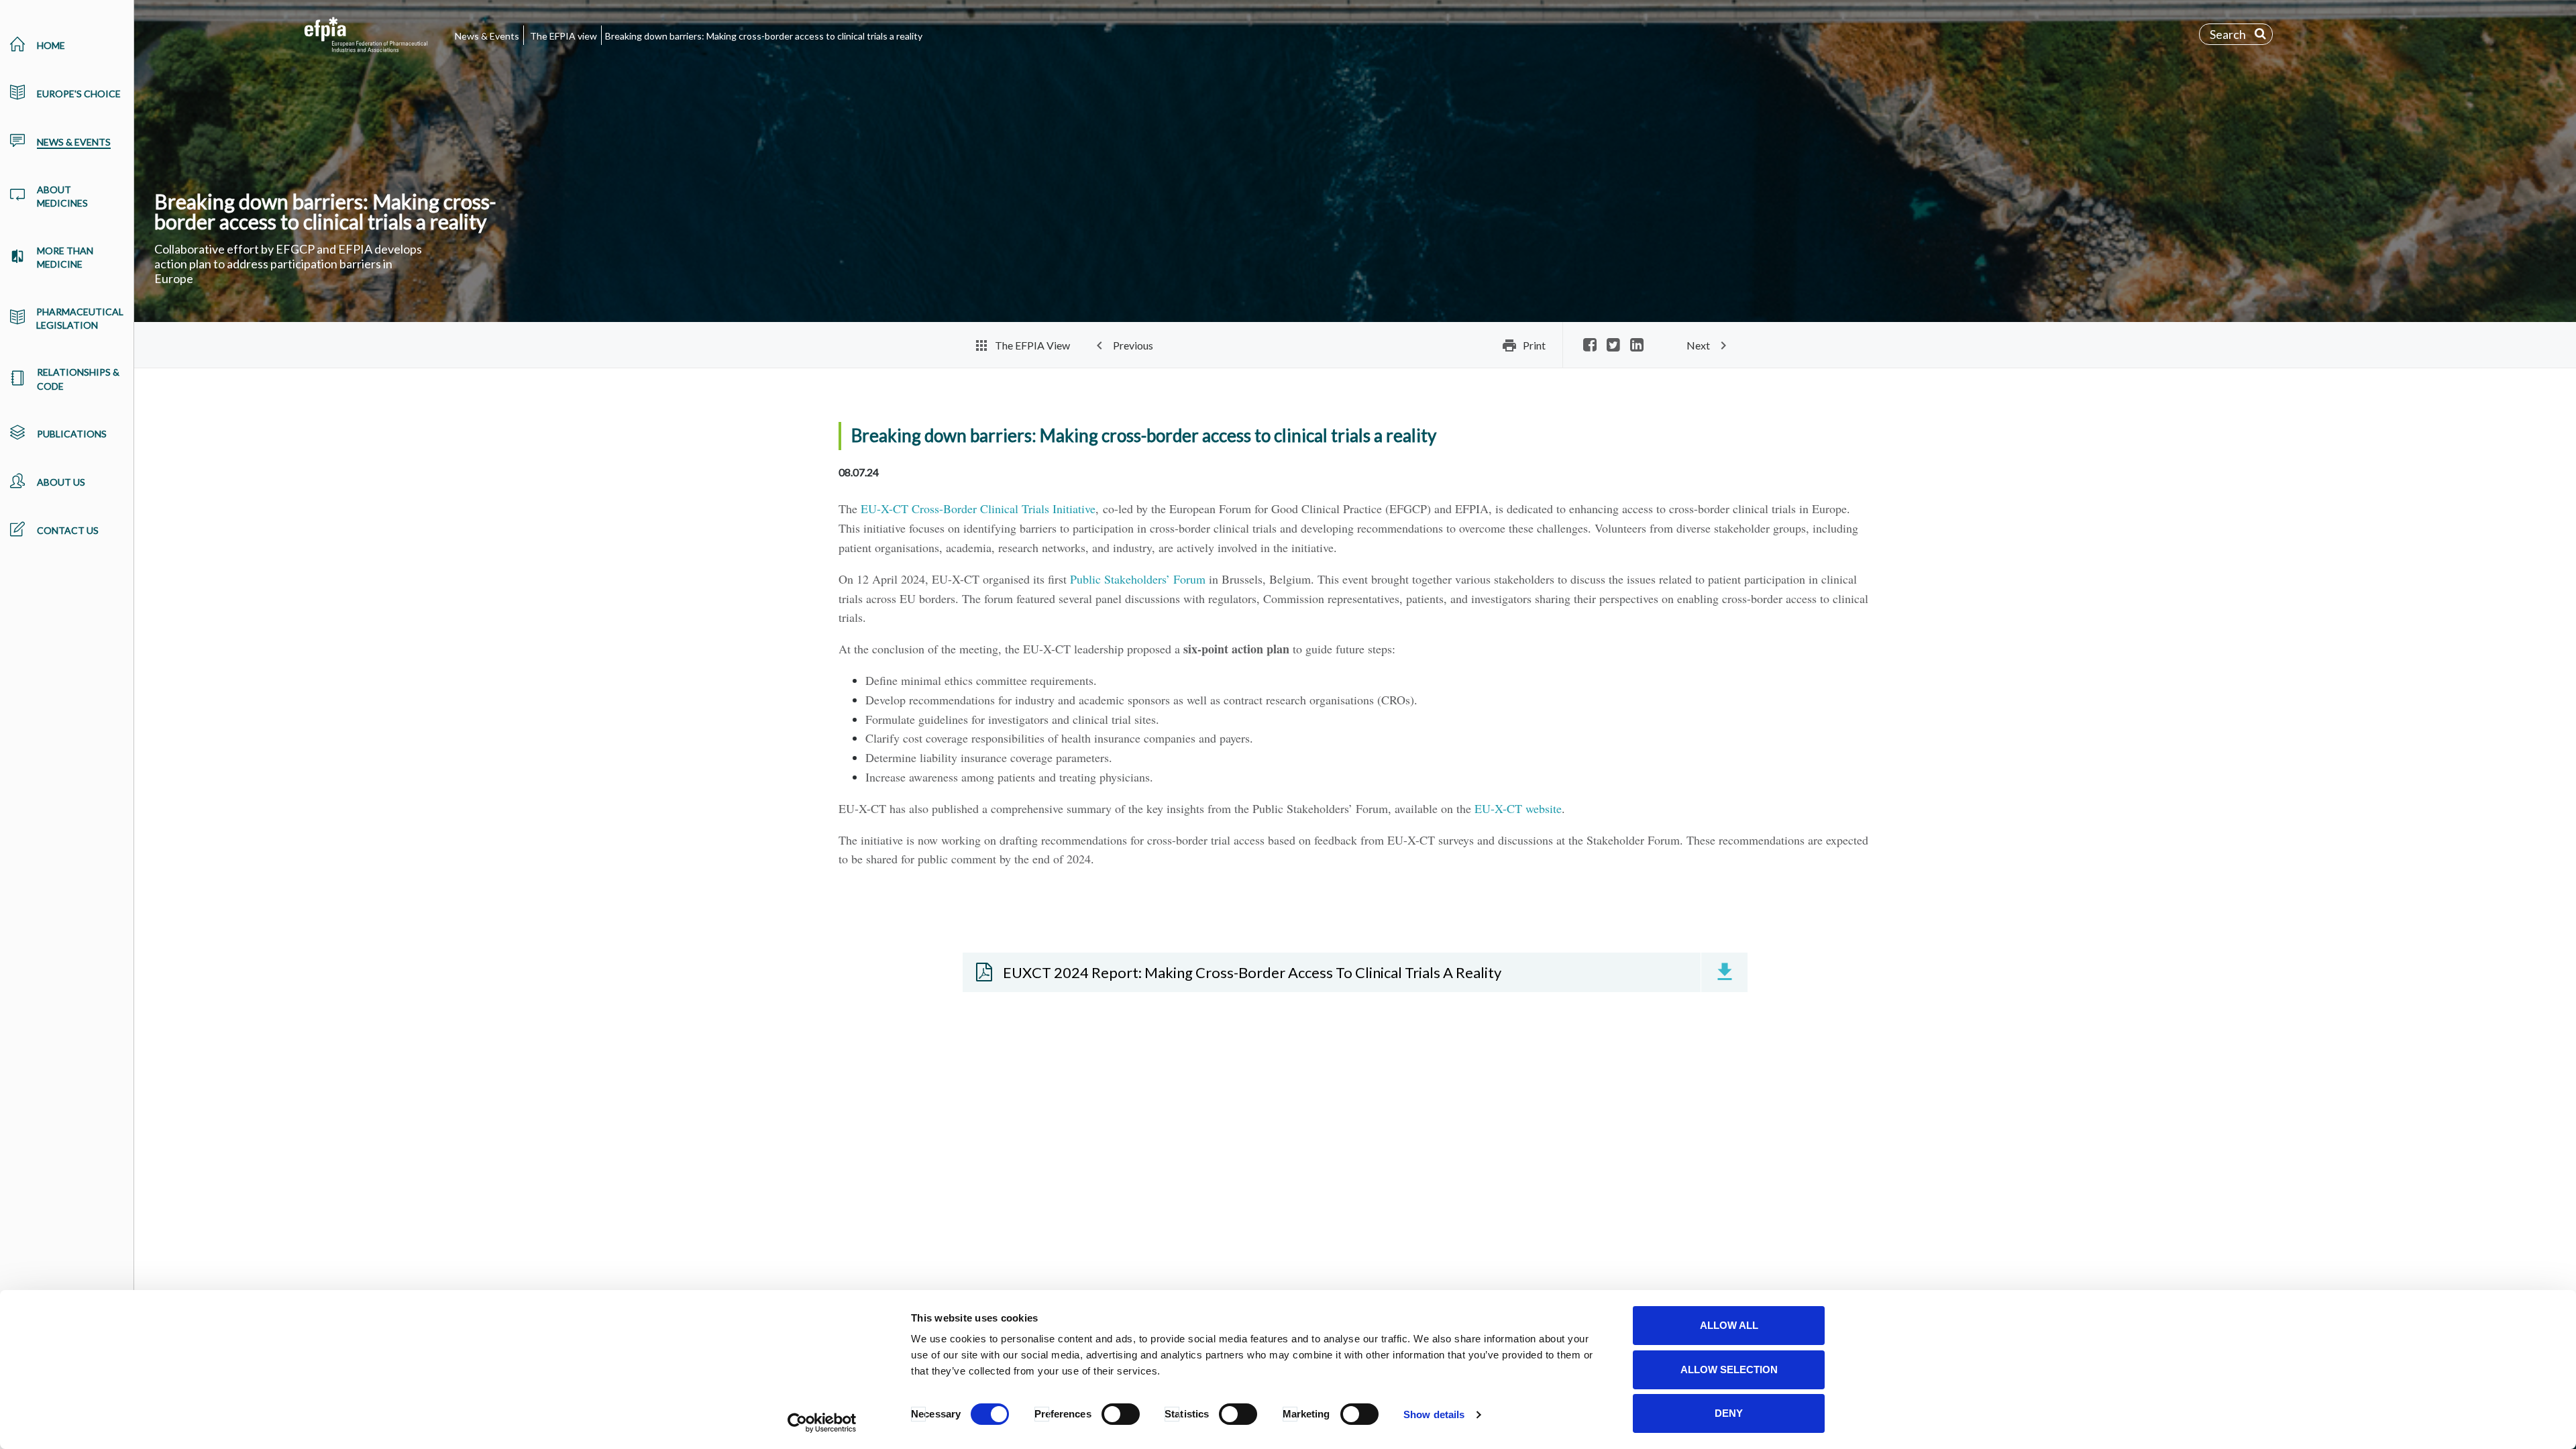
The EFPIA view (563, 36)
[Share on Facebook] (1590, 346)
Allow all (1729, 1325)
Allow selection (1729, 1370)
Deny (1729, 1413)
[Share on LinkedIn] (1637, 346)
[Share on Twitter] (1613, 346)
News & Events (487, 36)
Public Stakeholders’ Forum (1138, 579)
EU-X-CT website (1518, 808)
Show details (1434, 1414)
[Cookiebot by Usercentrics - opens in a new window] (822, 1423)
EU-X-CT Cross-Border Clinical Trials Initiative (978, 508)
